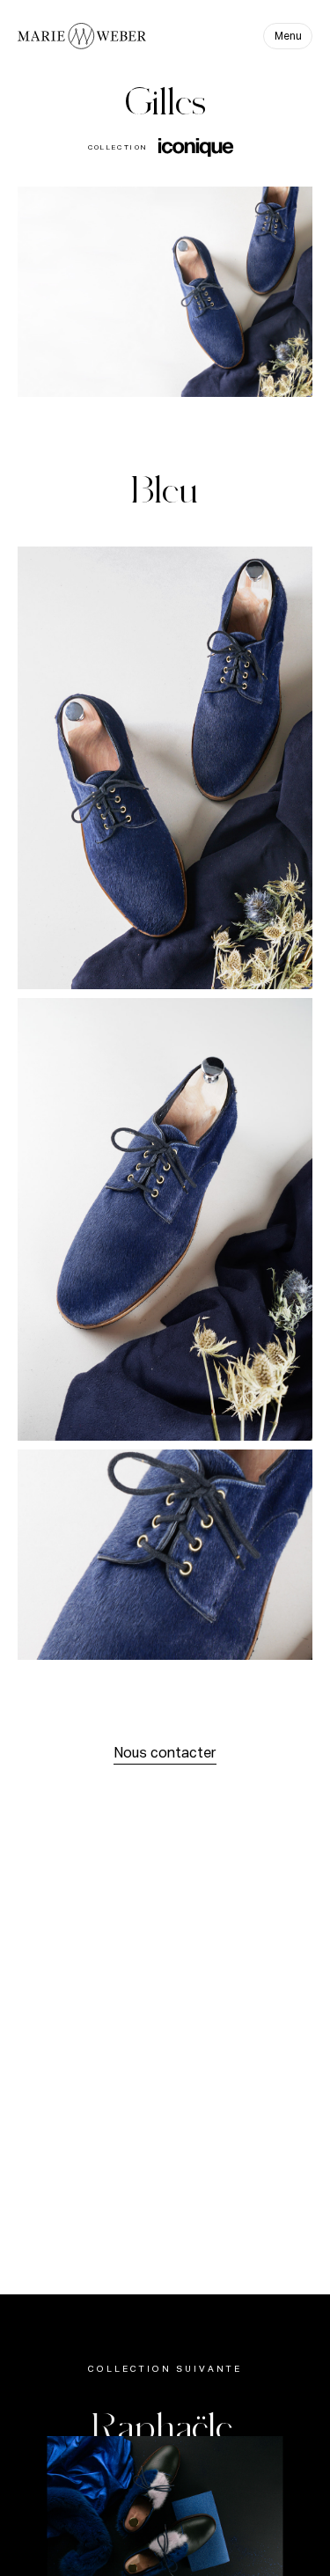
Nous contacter (165, 1754)
